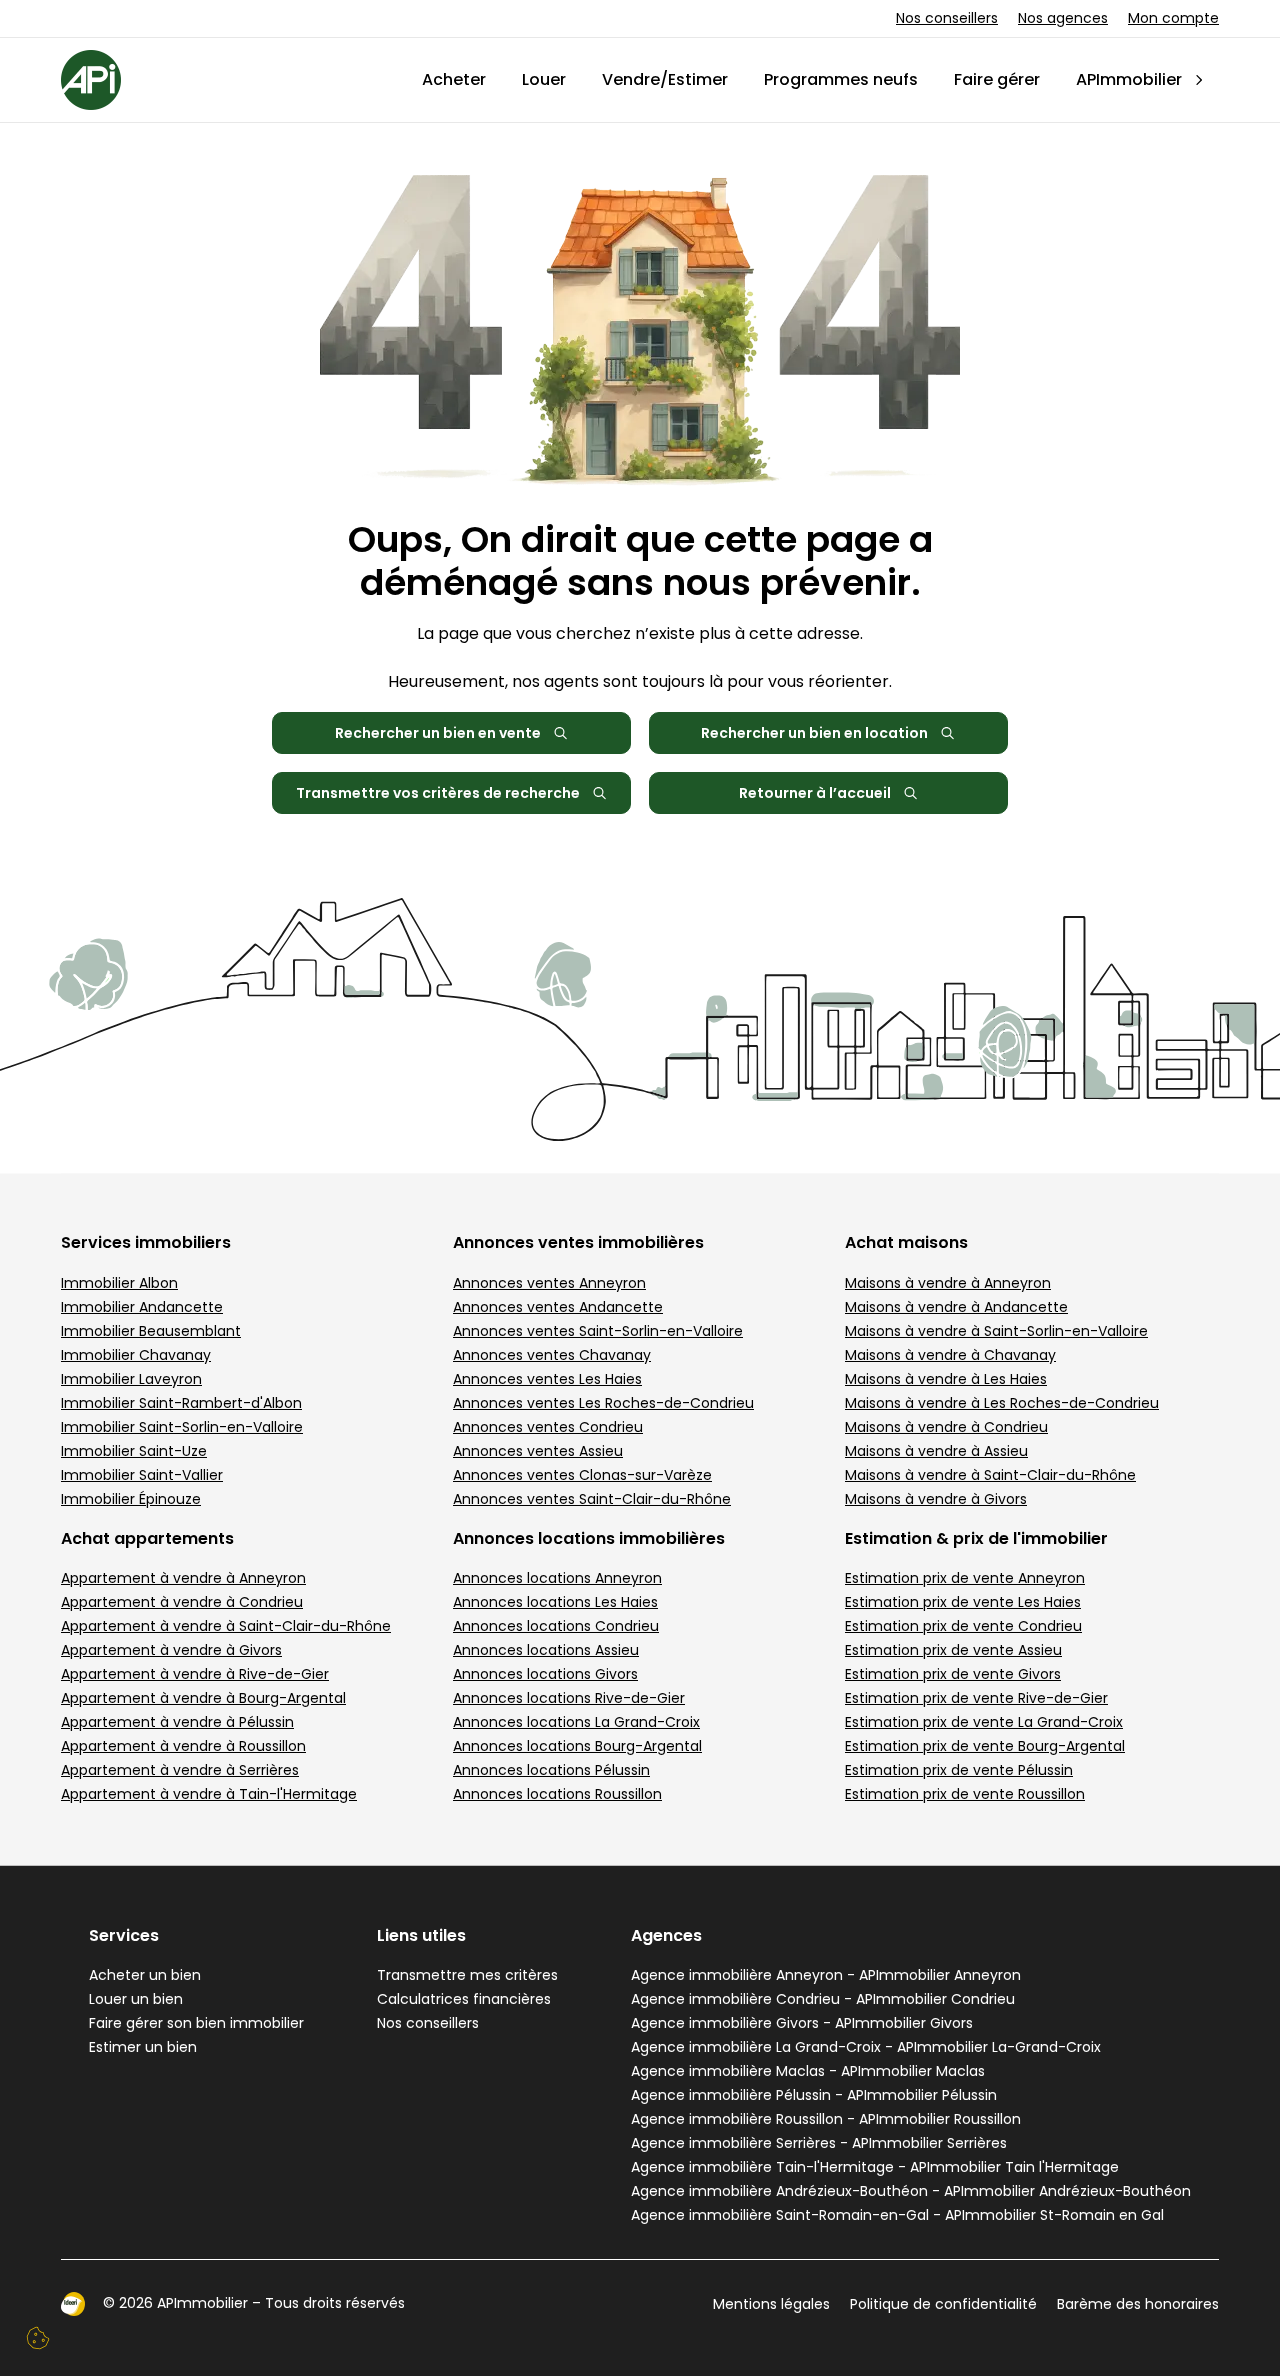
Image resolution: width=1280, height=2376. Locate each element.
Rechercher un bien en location (814, 733)
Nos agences (1063, 18)
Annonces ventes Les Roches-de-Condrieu (603, 1403)
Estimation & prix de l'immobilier (976, 1538)
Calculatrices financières (464, 1999)
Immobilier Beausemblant (151, 1331)
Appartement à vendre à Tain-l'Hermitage (209, 1794)
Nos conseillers (947, 18)
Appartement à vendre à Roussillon (183, 1746)
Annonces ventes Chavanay (552, 1355)
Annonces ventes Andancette (558, 1307)
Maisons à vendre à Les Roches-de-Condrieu (1002, 1403)
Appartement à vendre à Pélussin (177, 1722)
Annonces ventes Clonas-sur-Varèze (582, 1475)
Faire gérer (997, 79)
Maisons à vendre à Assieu (936, 1451)
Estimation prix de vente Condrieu (963, 1626)
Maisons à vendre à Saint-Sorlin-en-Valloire (996, 1331)
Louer (544, 79)
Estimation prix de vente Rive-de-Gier (976, 1698)
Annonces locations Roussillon (557, 1794)
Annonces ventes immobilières (578, 1242)
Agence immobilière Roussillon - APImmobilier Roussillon (826, 2119)
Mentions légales (771, 2304)
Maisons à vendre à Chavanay (950, 1355)
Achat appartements (147, 1538)
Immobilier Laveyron (131, 1379)
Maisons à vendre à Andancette (956, 1307)
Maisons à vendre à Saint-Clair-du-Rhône (990, 1475)
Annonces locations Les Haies (555, 1602)
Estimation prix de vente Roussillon (965, 1794)
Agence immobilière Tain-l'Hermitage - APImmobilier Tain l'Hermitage (875, 2167)
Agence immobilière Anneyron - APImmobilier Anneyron (826, 1975)
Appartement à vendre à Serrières (180, 1770)
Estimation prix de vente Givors (953, 1674)
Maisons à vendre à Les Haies (946, 1379)
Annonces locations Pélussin (551, 1770)
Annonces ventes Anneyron (549, 1283)
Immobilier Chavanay (136, 1355)
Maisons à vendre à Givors (936, 1499)
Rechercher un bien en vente (438, 733)
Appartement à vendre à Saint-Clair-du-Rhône (226, 1626)
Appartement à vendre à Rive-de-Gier (195, 1674)
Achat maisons (906, 1242)
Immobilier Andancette (142, 1307)
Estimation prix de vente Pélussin (959, 1770)
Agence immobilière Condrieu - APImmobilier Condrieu (823, 1999)
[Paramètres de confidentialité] (38, 2338)
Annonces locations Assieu (546, 1650)
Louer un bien (136, 1999)
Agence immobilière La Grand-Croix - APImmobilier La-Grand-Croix (866, 2047)
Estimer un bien (143, 2047)
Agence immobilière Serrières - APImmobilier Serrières (819, 2143)
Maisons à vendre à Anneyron (948, 1283)
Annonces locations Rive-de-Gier (569, 1698)
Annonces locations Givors (545, 1674)
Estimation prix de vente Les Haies (963, 1602)
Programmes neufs (841, 79)
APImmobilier (1129, 79)
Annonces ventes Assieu (538, 1451)
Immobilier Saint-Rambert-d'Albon (181, 1403)
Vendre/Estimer (665, 79)
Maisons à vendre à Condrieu (946, 1427)
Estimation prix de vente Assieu (953, 1650)
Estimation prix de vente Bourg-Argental (985, 1746)
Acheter (454, 79)
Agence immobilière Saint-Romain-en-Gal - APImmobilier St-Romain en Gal (897, 2215)
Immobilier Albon (119, 1283)
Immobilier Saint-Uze (134, 1451)
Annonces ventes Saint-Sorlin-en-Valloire (598, 1331)
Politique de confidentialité (943, 2304)
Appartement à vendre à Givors (171, 1650)
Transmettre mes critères (467, 1975)
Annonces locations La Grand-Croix (576, 1722)
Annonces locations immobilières (589, 1538)
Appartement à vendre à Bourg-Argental (203, 1698)
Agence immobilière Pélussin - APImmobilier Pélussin (814, 2095)
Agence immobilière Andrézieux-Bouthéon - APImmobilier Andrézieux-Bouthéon (911, 2191)
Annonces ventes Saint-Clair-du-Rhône (592, 1499)
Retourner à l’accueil (815, 793)
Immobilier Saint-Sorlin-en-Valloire (182, 1427)
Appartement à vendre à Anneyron (183, 1578)
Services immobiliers (146, 1242)
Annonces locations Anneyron (557, 1578)
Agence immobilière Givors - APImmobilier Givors (802, 2023)
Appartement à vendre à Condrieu (182, 1602)
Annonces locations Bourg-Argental (577, 1746)
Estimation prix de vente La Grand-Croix (984, 1722)
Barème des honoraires (1138, 2304)
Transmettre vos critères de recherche (438, 793)
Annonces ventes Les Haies (547, 1379)
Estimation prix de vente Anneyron (965, 1578)
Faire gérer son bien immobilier (196, 2023)
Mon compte (1173, 18)
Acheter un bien (145, 1975)
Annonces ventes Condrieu (548, 1427)
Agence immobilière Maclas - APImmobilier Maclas (808, 2071)
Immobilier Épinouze (131, 1499)
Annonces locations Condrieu (556, 1626)
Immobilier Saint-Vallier (142, 1475)
